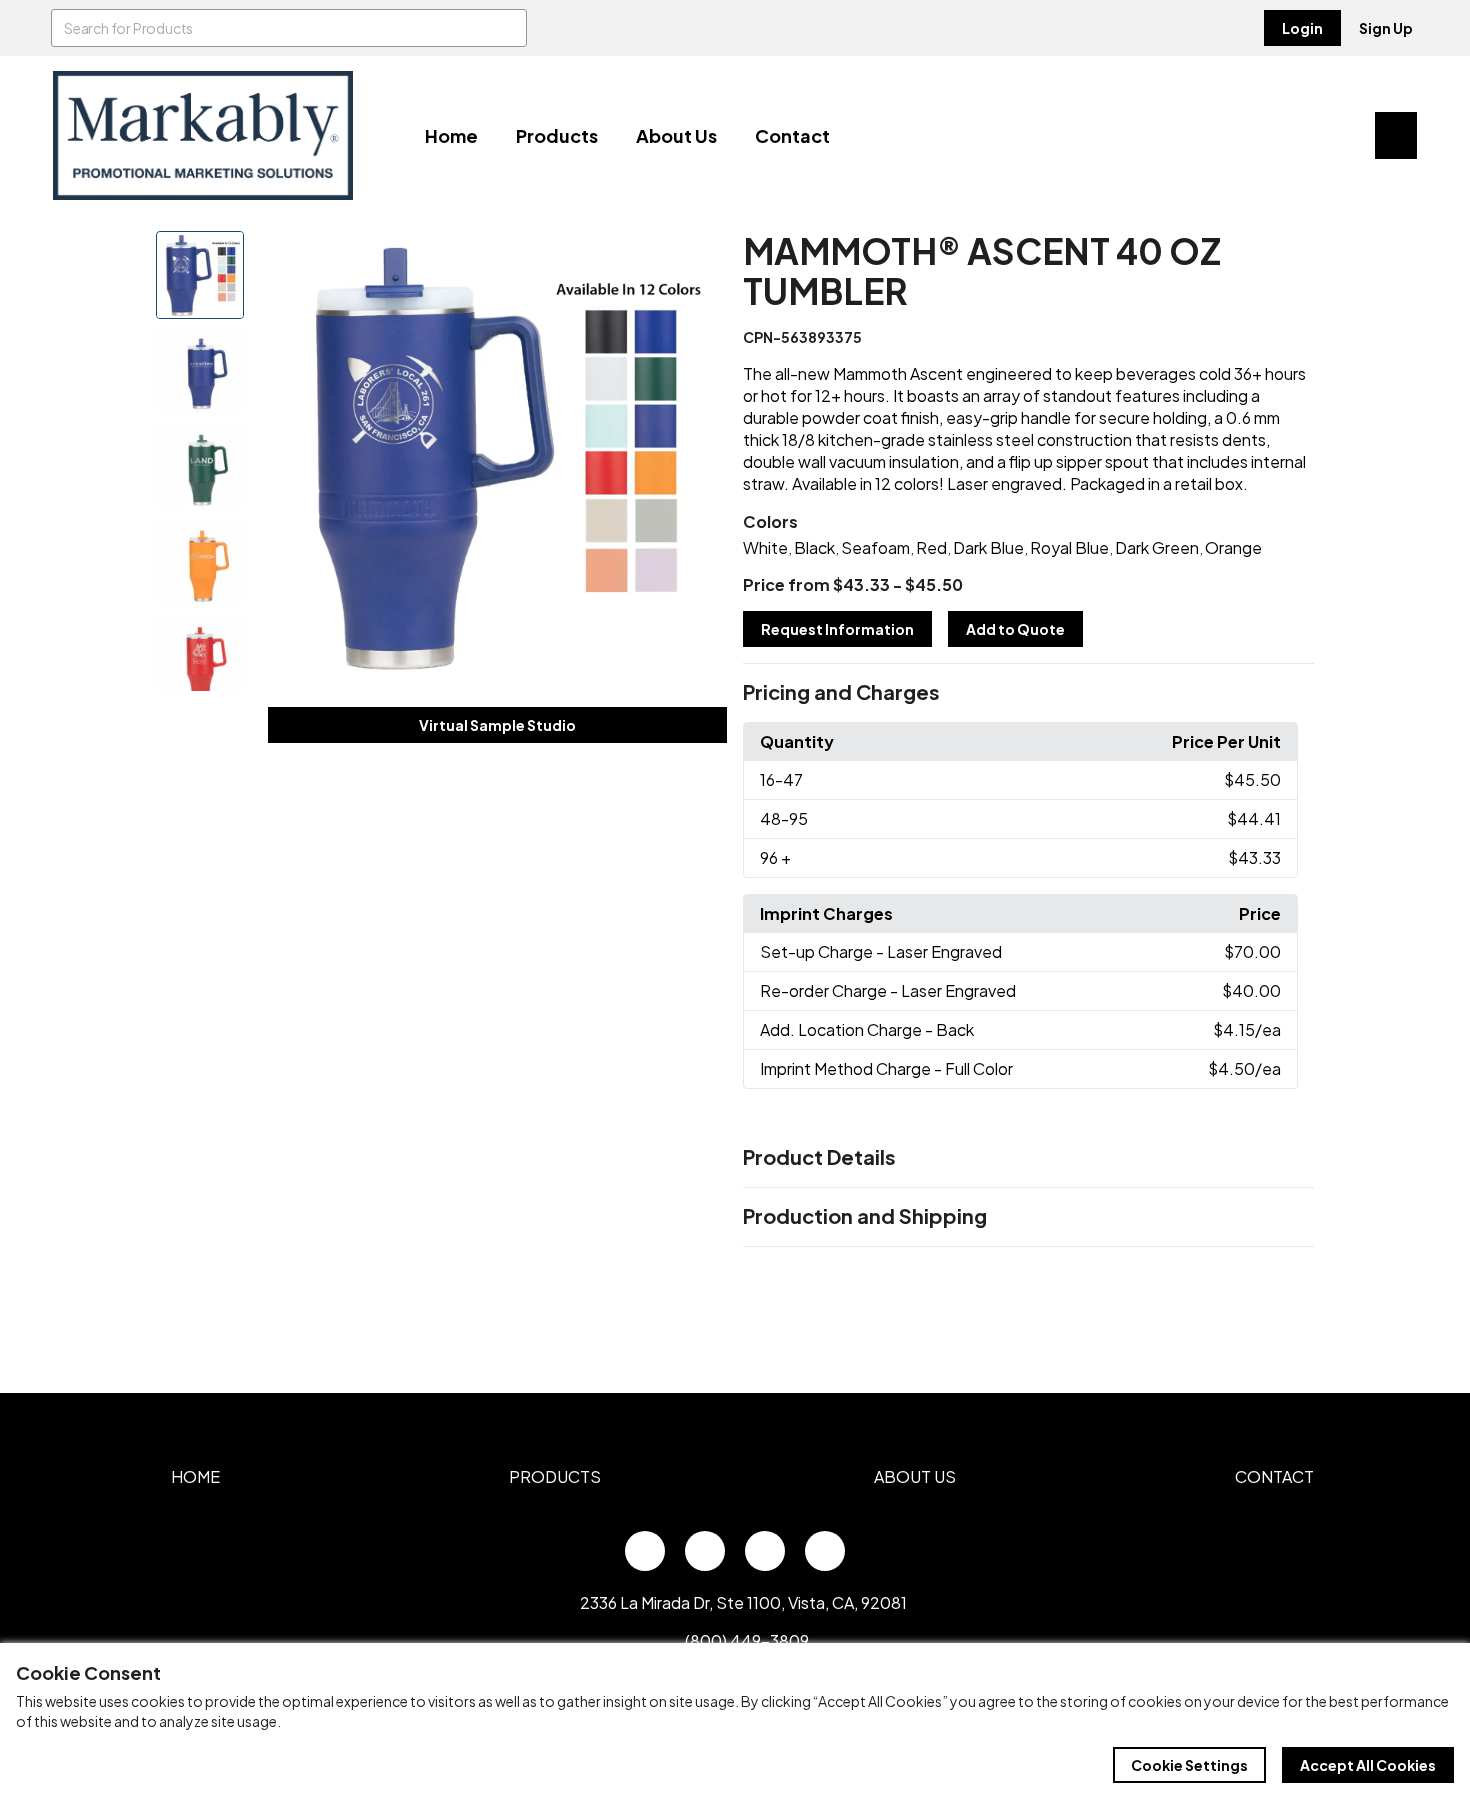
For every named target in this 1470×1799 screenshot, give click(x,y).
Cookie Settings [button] (1189, 1765)
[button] (1028, 693)
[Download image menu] (701, 257)
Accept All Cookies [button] (1368, 1765)
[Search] (508, 28)
